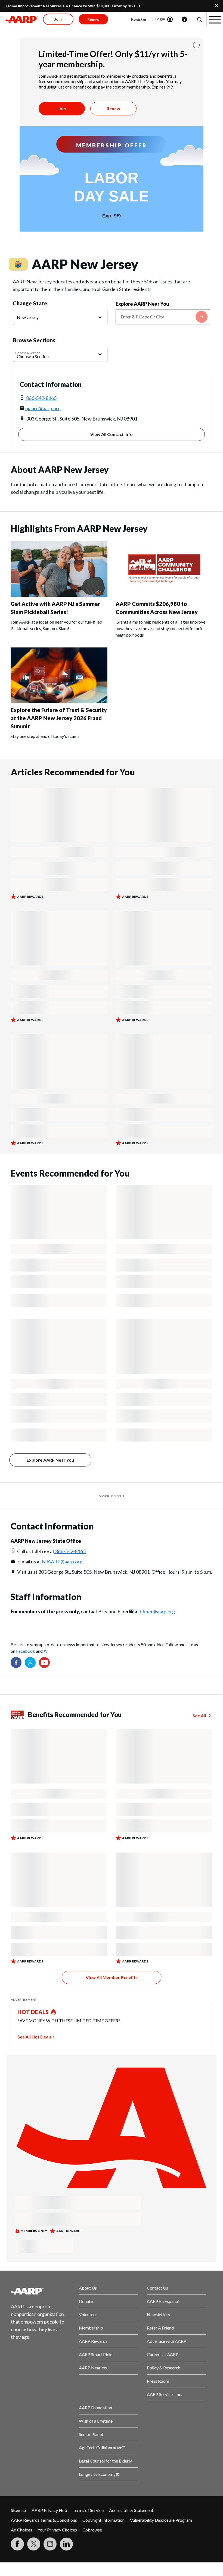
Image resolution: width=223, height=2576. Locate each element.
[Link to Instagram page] (50, 2544)
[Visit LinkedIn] (66, 2544)
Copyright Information (103, 2520)
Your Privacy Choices (57, 2530)
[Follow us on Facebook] (16, 1662)
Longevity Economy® (99, 2474)
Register (139, 19)
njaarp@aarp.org (43, 408)
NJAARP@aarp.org (62, 1562)
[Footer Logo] (41, 2291)
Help (184, 19)
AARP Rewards (93, 2341)
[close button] (196, 45)
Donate (86, 2301)
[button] (199, 19)
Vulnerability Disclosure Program (161, 2520)
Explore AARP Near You (142, 304)
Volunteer (88, 2314)
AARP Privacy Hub (49, 2510)
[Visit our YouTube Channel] (44, 1662)
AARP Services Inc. (164, 2394)
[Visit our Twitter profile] (30, 1662)
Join (62, 108)
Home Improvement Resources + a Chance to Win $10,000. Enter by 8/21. (71, 6)
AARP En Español (163, 2301)
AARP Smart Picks (96, 2354)
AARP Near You (94, 2368)
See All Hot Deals (35, 2037)
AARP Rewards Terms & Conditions (44, 2520)
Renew (113, 108)
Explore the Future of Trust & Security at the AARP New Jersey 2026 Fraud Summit (59, 718)
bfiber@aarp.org (157, 1611)
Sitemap (18, 2510)
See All (199, 1716)
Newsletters (158, 2314)
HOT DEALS (33, 2012)
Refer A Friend (160, 2328)
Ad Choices (21, 2530)
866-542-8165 (41, 398)
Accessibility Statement (131, 2510)
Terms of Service (88, 2510)
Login (160, 19)
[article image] (59, 595)
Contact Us (157, 2288)
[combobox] (163, 317)
